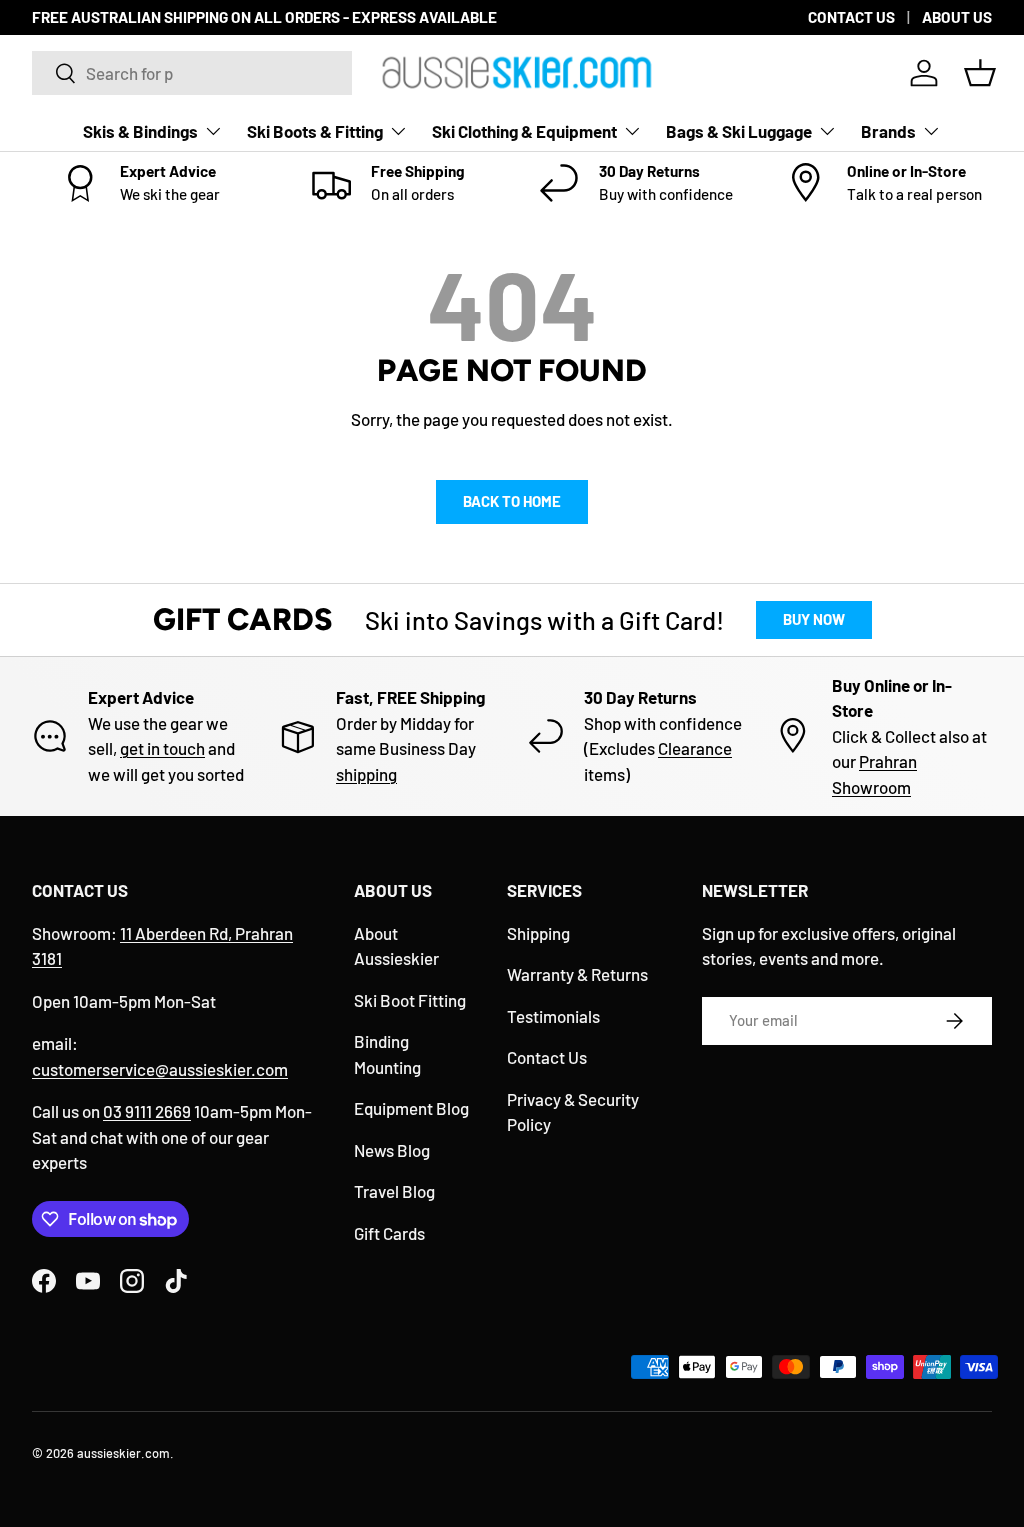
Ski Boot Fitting (410, 1000)
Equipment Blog (411, 1108)
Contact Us (547, 1057)
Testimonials (553, 1016)
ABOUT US (957, 17)
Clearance (695, 748)
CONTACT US (851, 17)
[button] (980, 73)
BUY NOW (814, 619)
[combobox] (192, 73)
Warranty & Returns (577, 974)
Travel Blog (394, 1191)
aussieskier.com (123, 1453)
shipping (366, 774)
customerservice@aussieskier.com (160, 1069)
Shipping (538, 933)
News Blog (392, 1150)
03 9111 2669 (147, 1111)
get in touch (162, 748)
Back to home (512, 501)
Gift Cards (389, 1233)
